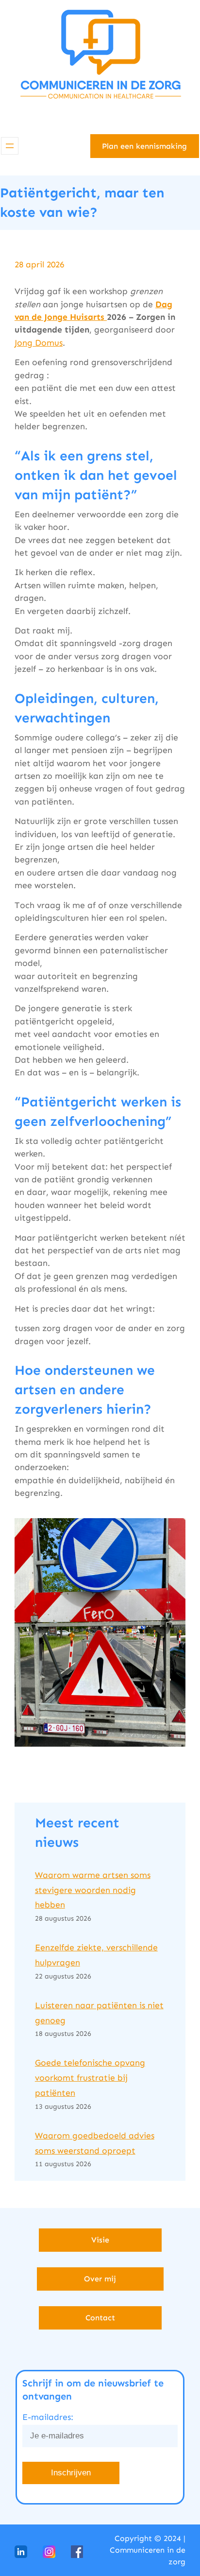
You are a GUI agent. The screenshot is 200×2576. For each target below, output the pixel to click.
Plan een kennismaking (144, 146)
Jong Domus (39, 343)
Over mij (100, 2279)
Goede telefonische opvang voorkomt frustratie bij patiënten (90, 2078)
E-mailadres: (48, 2417)
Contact (100, 2318)
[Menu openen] (10, 146)
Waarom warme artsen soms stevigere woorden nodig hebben (93, 1890)
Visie (100, 2240)
